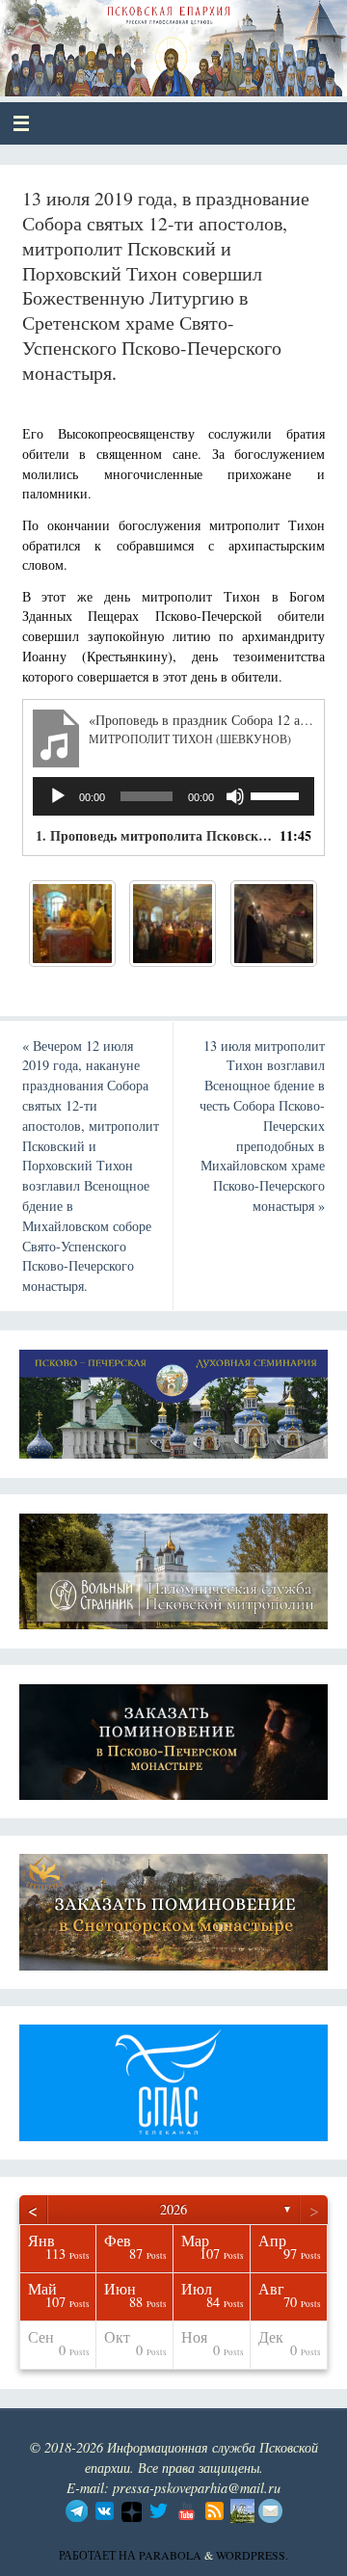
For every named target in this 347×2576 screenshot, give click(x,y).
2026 (173, 2209)
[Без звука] (235, 796)
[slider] (278, 794)
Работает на (99, 2555)
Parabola (170, 2555)
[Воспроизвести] (58, 796)
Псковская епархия (156, 40)
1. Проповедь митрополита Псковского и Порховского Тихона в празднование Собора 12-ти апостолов (155, 835)
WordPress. (252, 2555)
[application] (174, 796)
